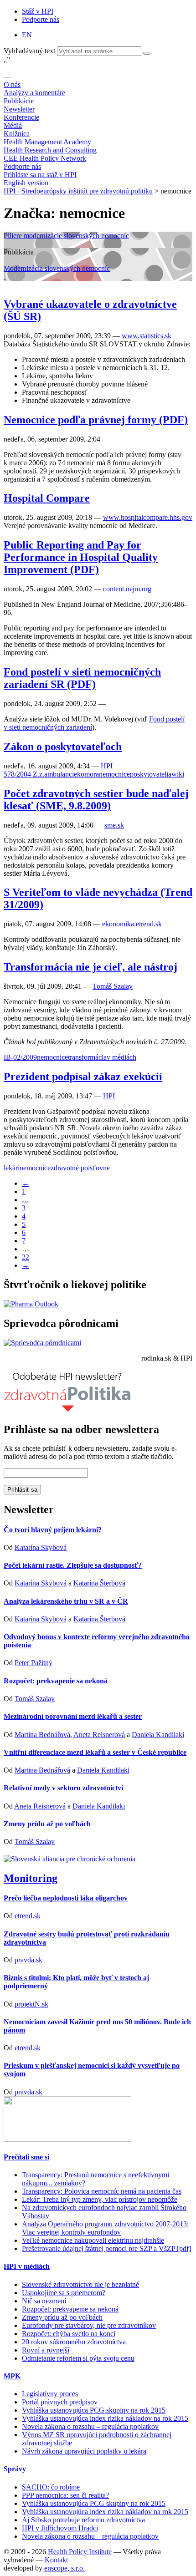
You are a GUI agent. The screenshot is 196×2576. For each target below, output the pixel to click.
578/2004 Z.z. (24, 774)
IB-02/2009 (20, 1057)
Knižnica (17, 134)
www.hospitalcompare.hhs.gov (148, 517)
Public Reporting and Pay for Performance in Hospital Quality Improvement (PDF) (81, 557)
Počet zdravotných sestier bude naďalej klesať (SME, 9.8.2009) (96, 800)
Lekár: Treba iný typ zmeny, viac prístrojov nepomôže (100, 2199)
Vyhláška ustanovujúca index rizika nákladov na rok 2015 (105, 2418)
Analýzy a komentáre (34, 93)
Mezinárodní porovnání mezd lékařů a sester (73, 1716)
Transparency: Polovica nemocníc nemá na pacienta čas (102, 2191)
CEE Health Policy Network (45, 158)
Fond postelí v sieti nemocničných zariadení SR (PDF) (82, 678)
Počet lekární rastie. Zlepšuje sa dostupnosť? (73, 1565)
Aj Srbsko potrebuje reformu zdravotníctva (83, 2520)
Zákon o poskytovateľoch (63, 747)
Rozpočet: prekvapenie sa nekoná (56, 1681)
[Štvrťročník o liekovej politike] (31, 1304)
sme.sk (114, 825)
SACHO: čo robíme (51, 2487)
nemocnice (114, 774)
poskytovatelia (151, 774)
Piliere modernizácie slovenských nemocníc (66, 236)
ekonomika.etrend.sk (132, 924)
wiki (178, 774)
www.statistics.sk (147, 336)
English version (26, 183)
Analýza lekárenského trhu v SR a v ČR (66, 1601)
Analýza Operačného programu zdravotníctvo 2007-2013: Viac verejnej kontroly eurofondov (105, 2228)
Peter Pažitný (34, 1663)
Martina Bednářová (42, 1735)
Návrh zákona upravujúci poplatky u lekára (84, 2451)
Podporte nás (41, 19)
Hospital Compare (47, 498)
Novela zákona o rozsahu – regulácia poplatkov (90, 2426)
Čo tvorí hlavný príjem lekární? (53, 1530)
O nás (12, 84)
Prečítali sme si (26, 2157)
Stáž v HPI (38, 11)
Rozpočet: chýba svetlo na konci (69, 2334)
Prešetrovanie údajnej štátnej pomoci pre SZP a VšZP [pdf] (106, 2248)
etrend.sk (28, 1916)
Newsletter (19, 109)
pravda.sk (28, 1960)
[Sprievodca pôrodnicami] (42, 1343)
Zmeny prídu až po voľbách (47, 1824)
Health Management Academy (47, 142)
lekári (12, 1168)
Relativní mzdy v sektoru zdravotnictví (63, 1788)
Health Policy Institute (80, 2552)
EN (27, 35)
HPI (107, 766)
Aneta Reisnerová (99, 1735)
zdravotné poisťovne (80, 1168)
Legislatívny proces (50, 2394)
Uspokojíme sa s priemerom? (64, 2293)
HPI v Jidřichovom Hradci (60, 2528)
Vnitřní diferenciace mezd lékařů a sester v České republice (95, 1752)
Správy (15, 2469)
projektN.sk (31, 2004)
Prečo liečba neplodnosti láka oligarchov (66, 1898)
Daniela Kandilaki (158, 1735)
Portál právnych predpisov (60, 2402)
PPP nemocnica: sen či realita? (65, 2495)
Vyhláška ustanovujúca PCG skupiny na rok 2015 (94, 2410)
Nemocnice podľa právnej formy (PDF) (96, 420)
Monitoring (31, 1878)
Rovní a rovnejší (46, 2350)
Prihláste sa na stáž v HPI (40, 175)
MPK (12, 2376)
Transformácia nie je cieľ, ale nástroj (90, 967)
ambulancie (61, 774)
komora (88, 774)
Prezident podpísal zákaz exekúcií (83, 1077)
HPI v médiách (27, 2266)
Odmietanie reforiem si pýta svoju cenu (78, 2358)
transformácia (87, 1057)
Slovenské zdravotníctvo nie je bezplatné (80, 2284)
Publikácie (19, 101)
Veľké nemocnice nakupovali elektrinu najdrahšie (93, 2240)
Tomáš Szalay (113, 986)
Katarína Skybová (41, 1547)
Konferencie (21, 117)
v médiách (121, 1057)
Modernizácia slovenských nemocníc (57, 268)
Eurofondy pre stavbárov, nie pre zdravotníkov (89, 2325)
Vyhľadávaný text (30, 51)
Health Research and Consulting (50, 150)
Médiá (13, 125)
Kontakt (56, 2560)
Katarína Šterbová (99, 1583)
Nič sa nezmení (44, 2301)
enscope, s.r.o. (64, 2568)
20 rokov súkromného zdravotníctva (74, 2342)
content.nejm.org (127, 589)
